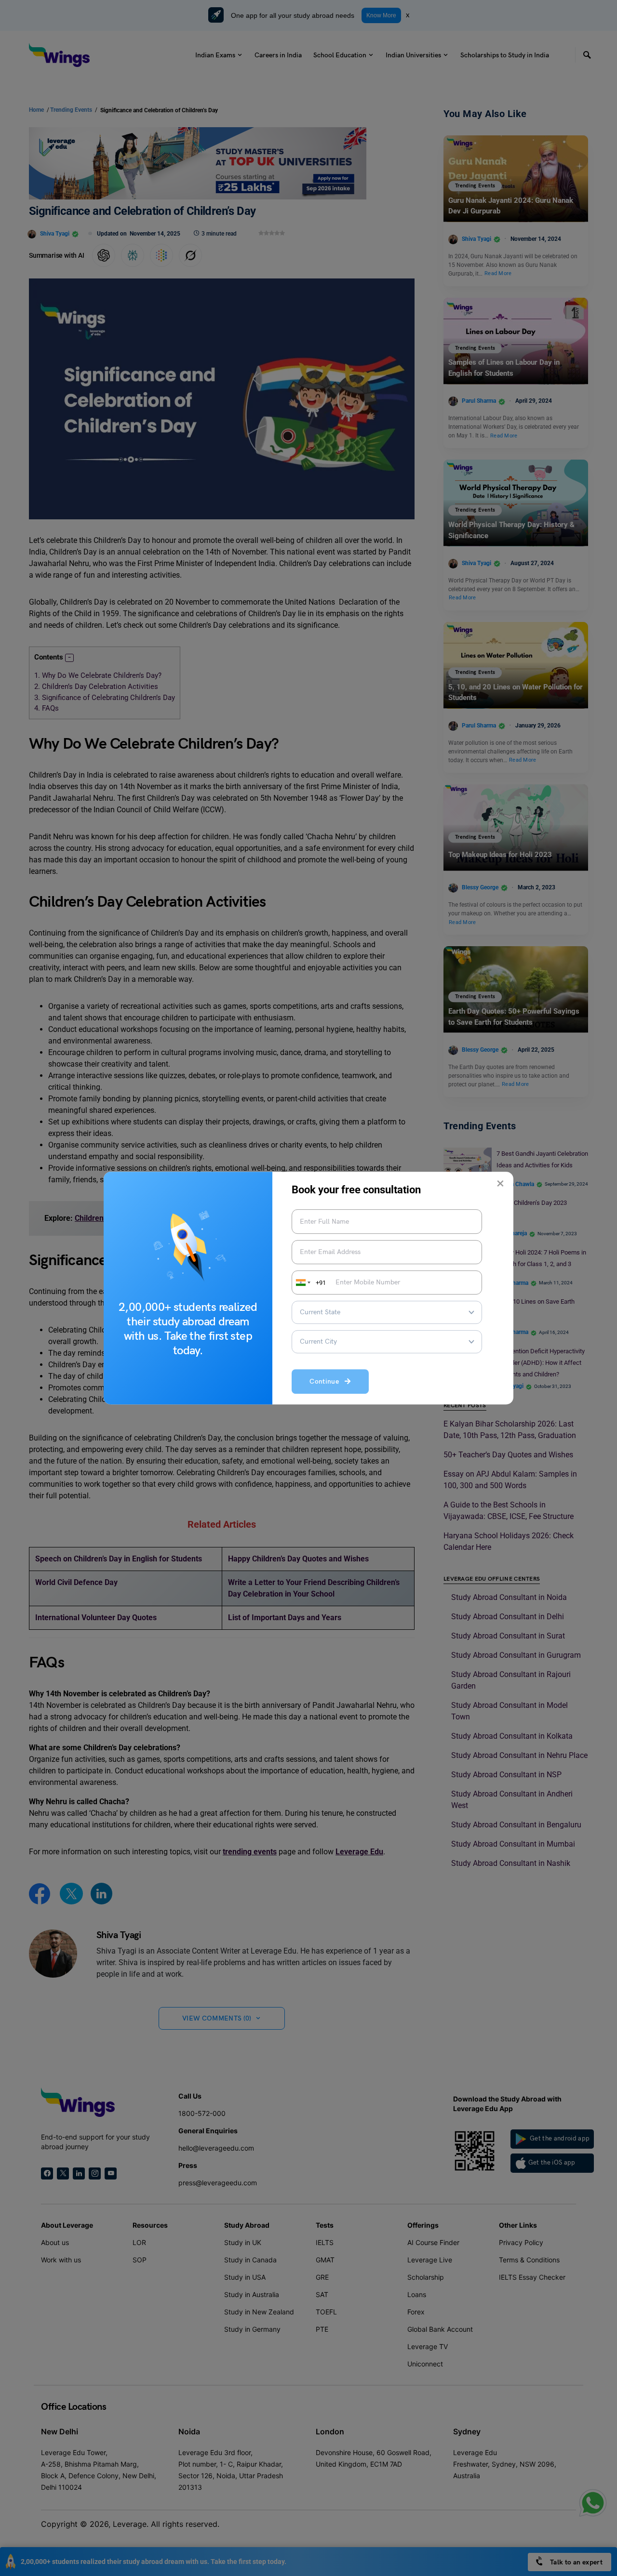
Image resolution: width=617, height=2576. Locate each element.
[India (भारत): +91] (302, 1282)
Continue (327, 1382)
